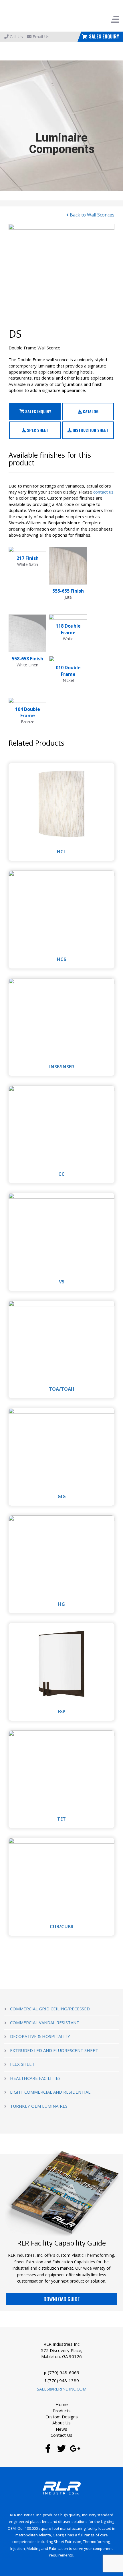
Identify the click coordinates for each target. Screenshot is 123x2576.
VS (62, 1282)
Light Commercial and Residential (50, 2092)
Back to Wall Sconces (92, 215)
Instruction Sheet (90, 430)
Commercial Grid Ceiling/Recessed (50, 2009)
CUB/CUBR (62, 1927)
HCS (61, 959)
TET (61, 1819)
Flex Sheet (22, 2064)
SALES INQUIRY (37, 411)
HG (61, 1604)
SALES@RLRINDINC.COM (62, 2389)
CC (61, 1174)
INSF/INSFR (62, 1067)
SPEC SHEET (37, 430)
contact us (103, 492)
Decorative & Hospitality (40, 2036)
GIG (62, 1496)
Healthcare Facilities (35, 2078)
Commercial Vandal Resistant (45, 2022)
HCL (61, 852)
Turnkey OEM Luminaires (39, 2106)
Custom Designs (62, 2417)
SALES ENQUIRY (104, 36)
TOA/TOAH (62, 1389)
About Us (61, 2423)
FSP (62, 1711)
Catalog (90, 411)
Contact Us (61, 2435)
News (61, 2429)
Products (62, 2411)
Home (62, 2404)
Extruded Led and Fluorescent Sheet (54, 2050)
